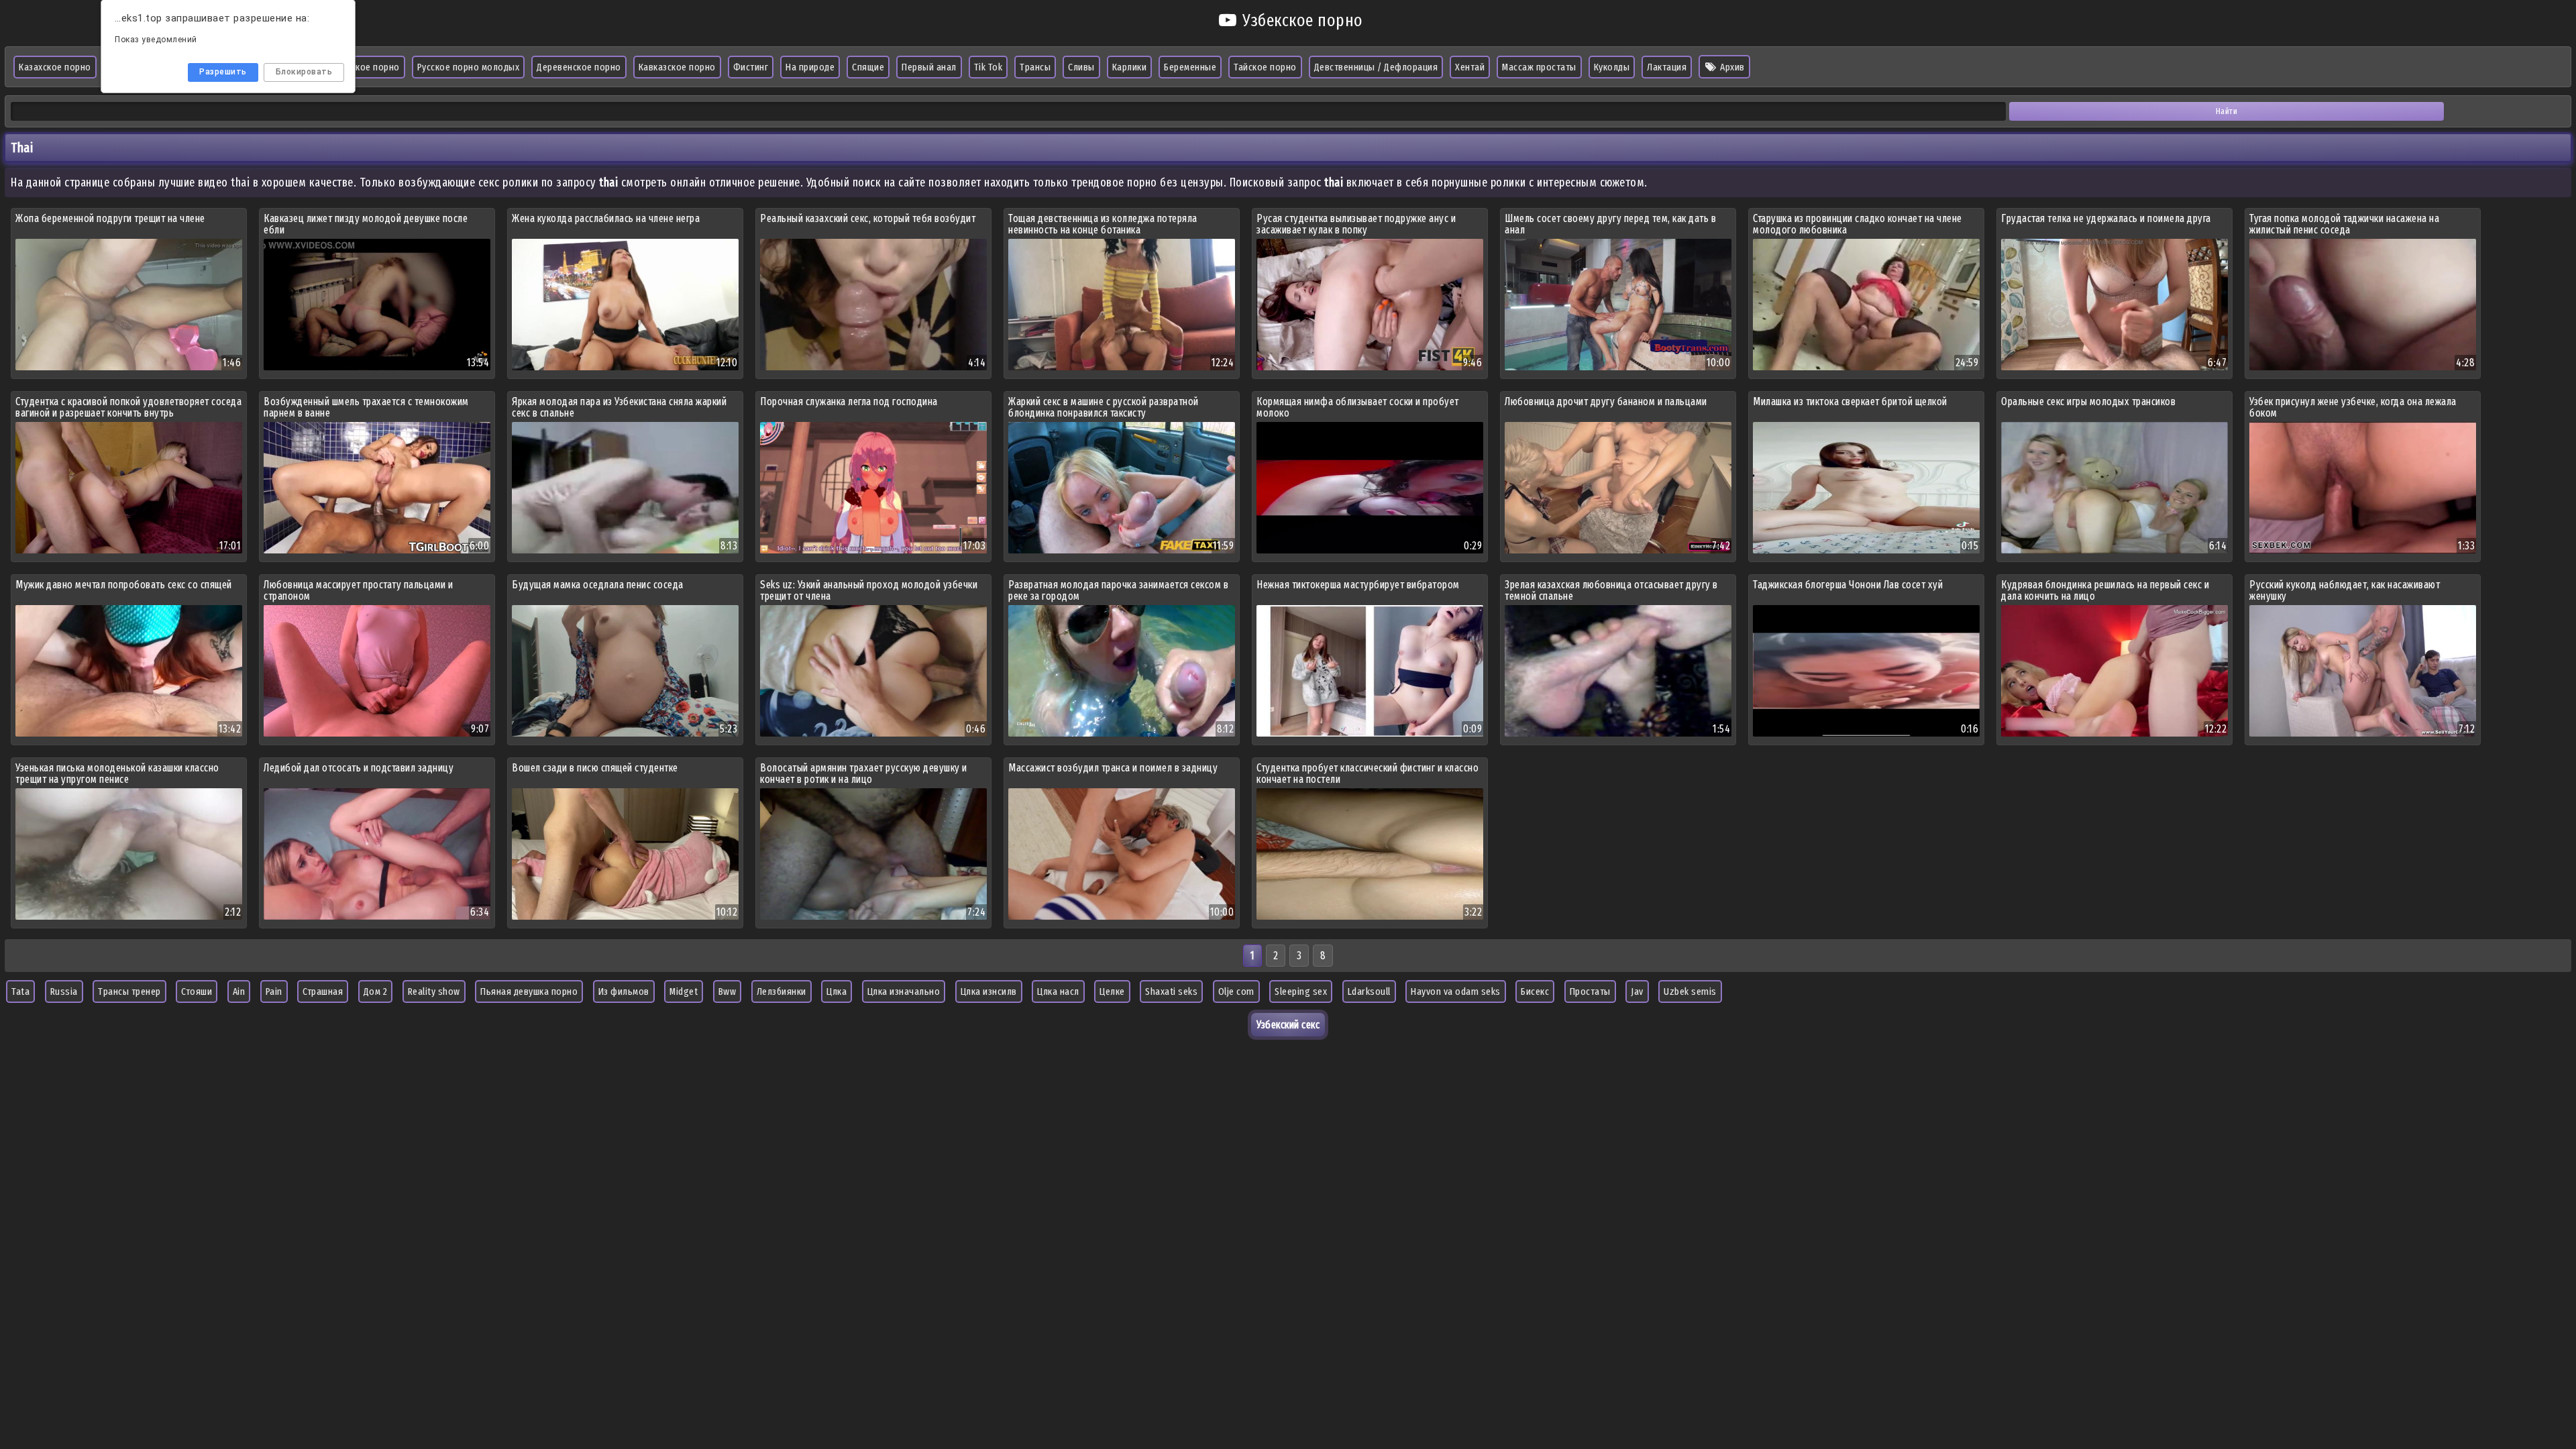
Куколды (1612, 67)
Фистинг (751, 67)
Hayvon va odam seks (1456, 991)
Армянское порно (363, 67)
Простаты (1590, 991)
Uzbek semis (1690, 991)
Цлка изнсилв (989, 991)
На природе (810, 67)
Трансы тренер (129, 991)
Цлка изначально (904, 991)
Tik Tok (988, 67)
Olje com (1236, 991)
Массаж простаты (1539, 67)
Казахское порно (55, 67)
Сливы (1081, 67)
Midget (684, 991)
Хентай (1470, 67)
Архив (1731, 67)
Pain (274, 991)
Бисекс (1535, 991)
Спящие (868, 67)
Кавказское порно (677, 67)
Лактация (1667, 67)
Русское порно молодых (469, 67)
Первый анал (929, 67)
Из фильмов (624, 991)
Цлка (837, 991)
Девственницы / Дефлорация (1376, 67)
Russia (64, 991)
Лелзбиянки (782, 991)
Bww (728, 991)
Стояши (197, 991)
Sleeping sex (1301, 991)
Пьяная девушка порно (529, 991)
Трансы (1035, 67)
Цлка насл (1058, 991)
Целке (1112, 991)
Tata (20, 991)
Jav (1637, 991)
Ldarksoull (1369, 991)
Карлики (1130, 67)
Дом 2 (376, 991)
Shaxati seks (1171, 991)
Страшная (323, 991)
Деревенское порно (579, 67)
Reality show (434, 991)
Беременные (1190, 67)
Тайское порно (1265, 67)
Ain (239, 991)
